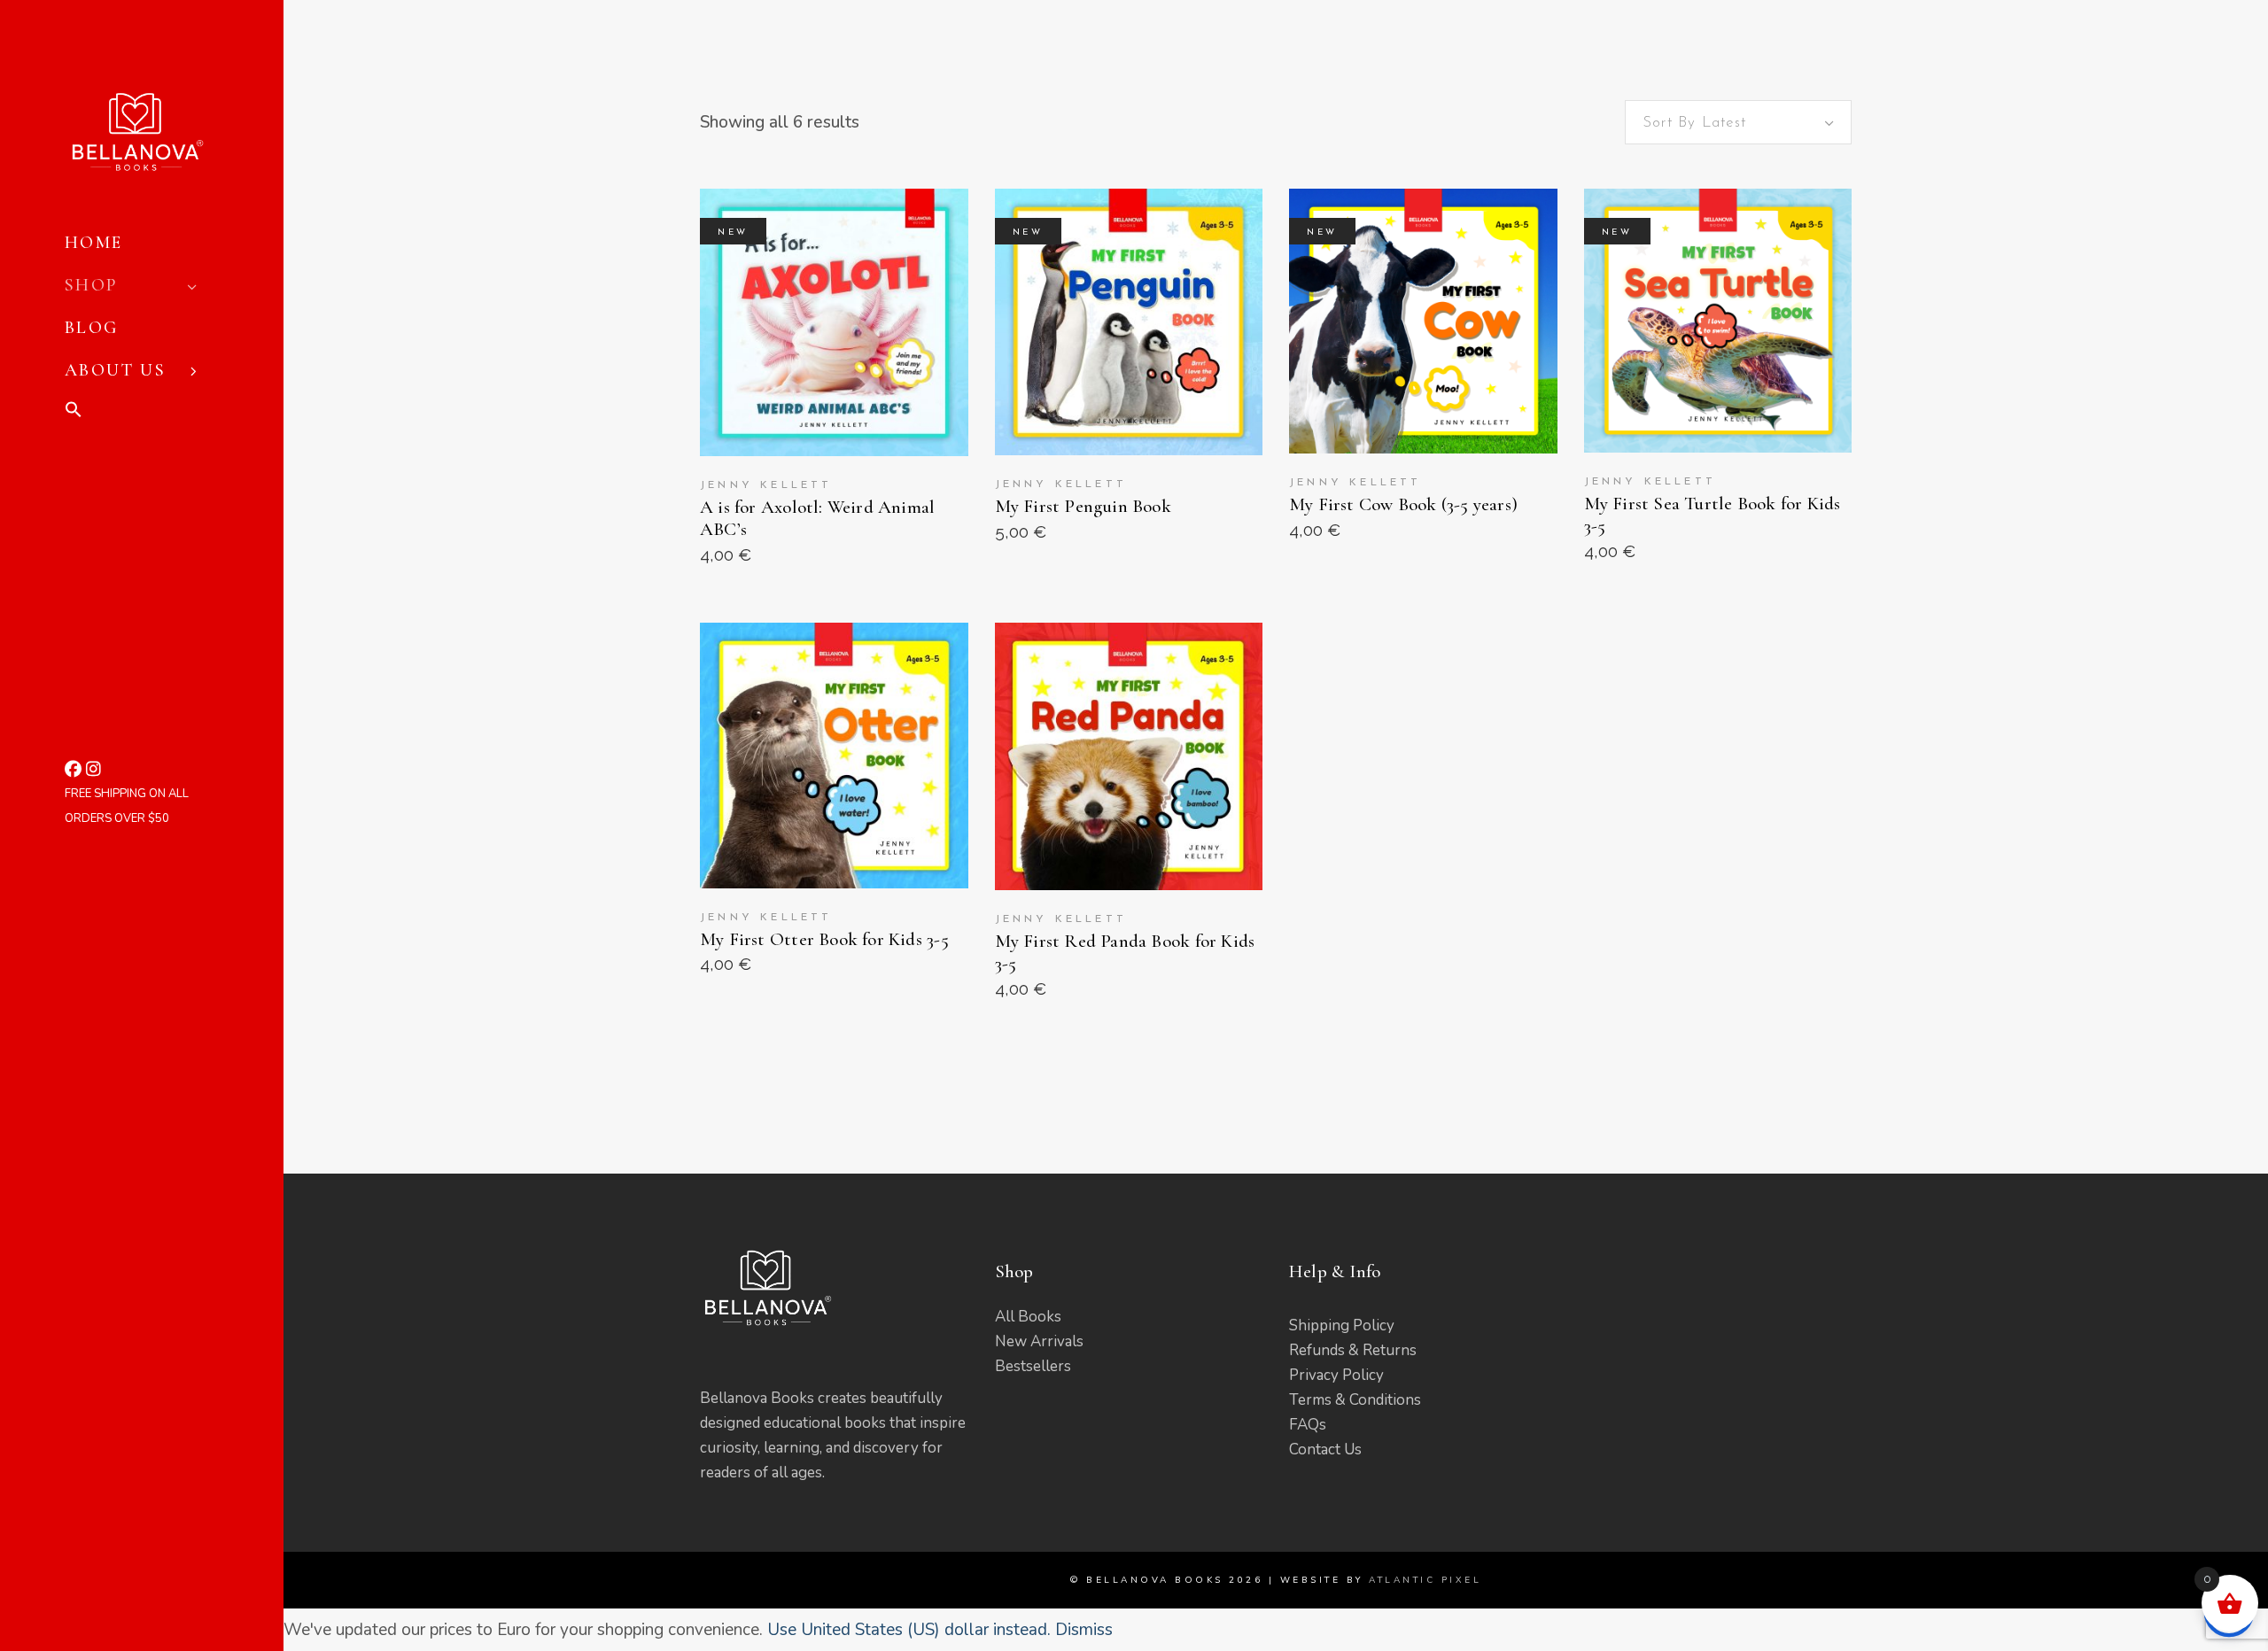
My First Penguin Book (1083, 506)
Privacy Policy (1336, 1375)
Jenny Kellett (766, 485)
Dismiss (1084, 1630)
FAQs (1308, 1425)
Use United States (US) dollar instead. (909, 1630)
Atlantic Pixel (1425, 1580)
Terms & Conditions (1355, 1400)
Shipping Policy (1342, 1325)
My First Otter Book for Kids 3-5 (824, 939)
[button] (151, 413)
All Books (1028, 1317)
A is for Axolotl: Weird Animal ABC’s (817, 518)
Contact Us (1325, 1449)
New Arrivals (1039, 1341)
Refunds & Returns (1353, 1350)
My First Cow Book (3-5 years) (1403, 504)
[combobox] (1738, 122)
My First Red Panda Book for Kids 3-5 (1125, 952)
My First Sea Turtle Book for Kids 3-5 (1713, 515)
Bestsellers (1033, 1366)
